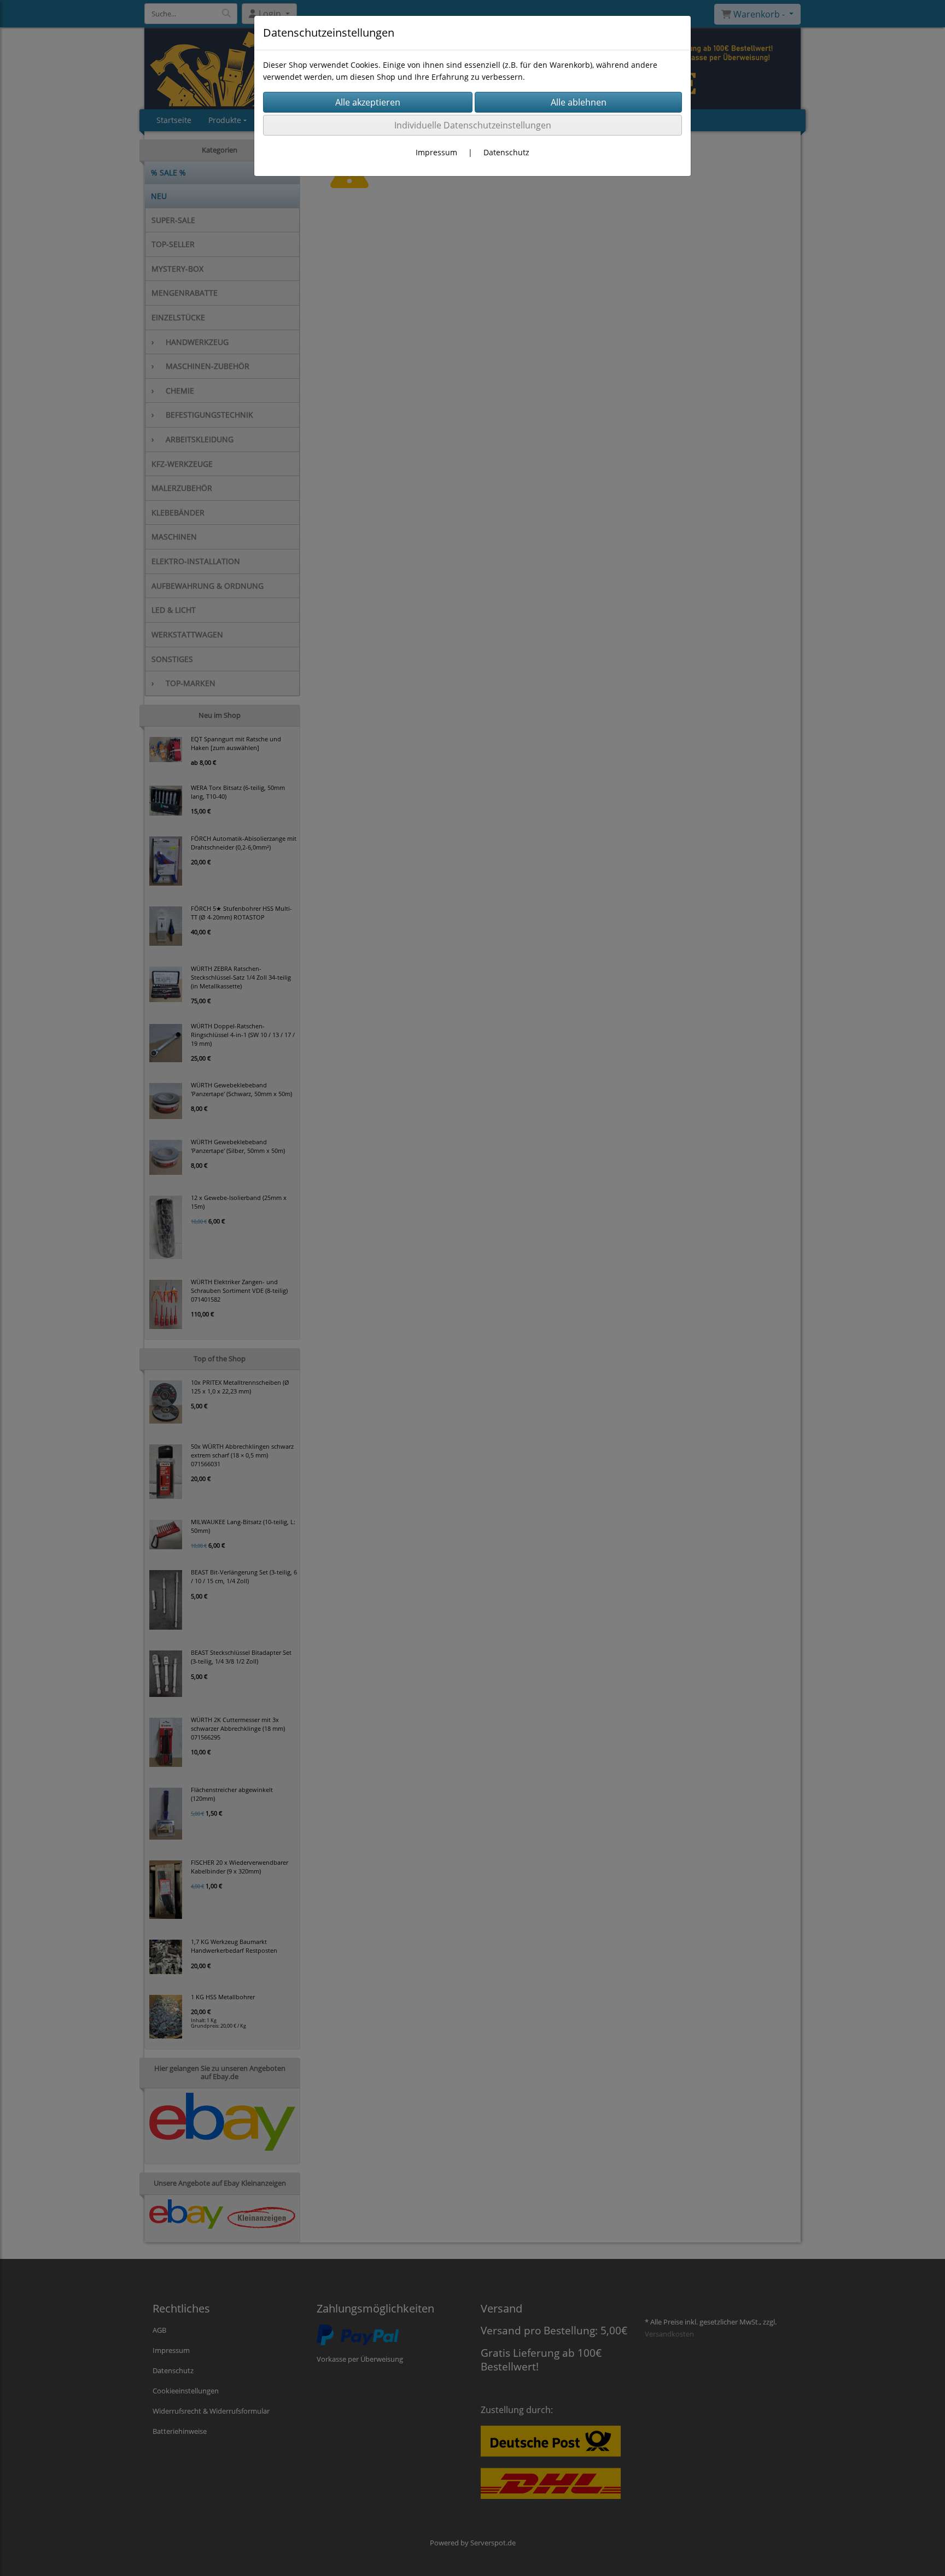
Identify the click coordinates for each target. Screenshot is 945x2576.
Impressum (436, 152)
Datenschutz (506, 152)
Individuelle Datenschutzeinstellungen (473, 125)
